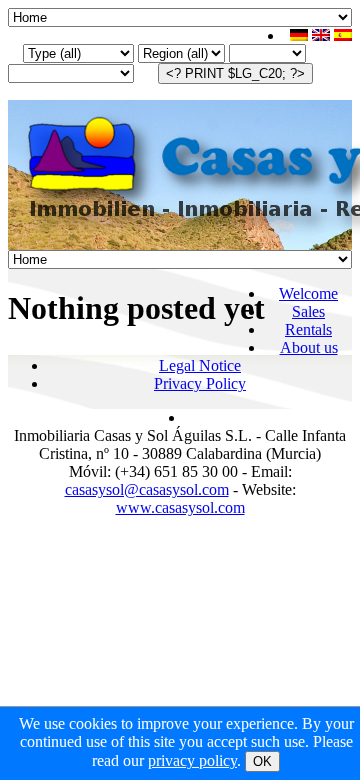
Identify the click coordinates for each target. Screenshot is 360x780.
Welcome (308, 293)
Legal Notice (200, 365)
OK (262, 761)
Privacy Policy (200, 383)
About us (309, 347)
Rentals (308, 329)
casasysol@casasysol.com (147, 489)
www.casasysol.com (180, 507)
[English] (321, 35)
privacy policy (192, 760)
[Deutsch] (299, 35)
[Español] (343, 35)
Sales (308, 311)
